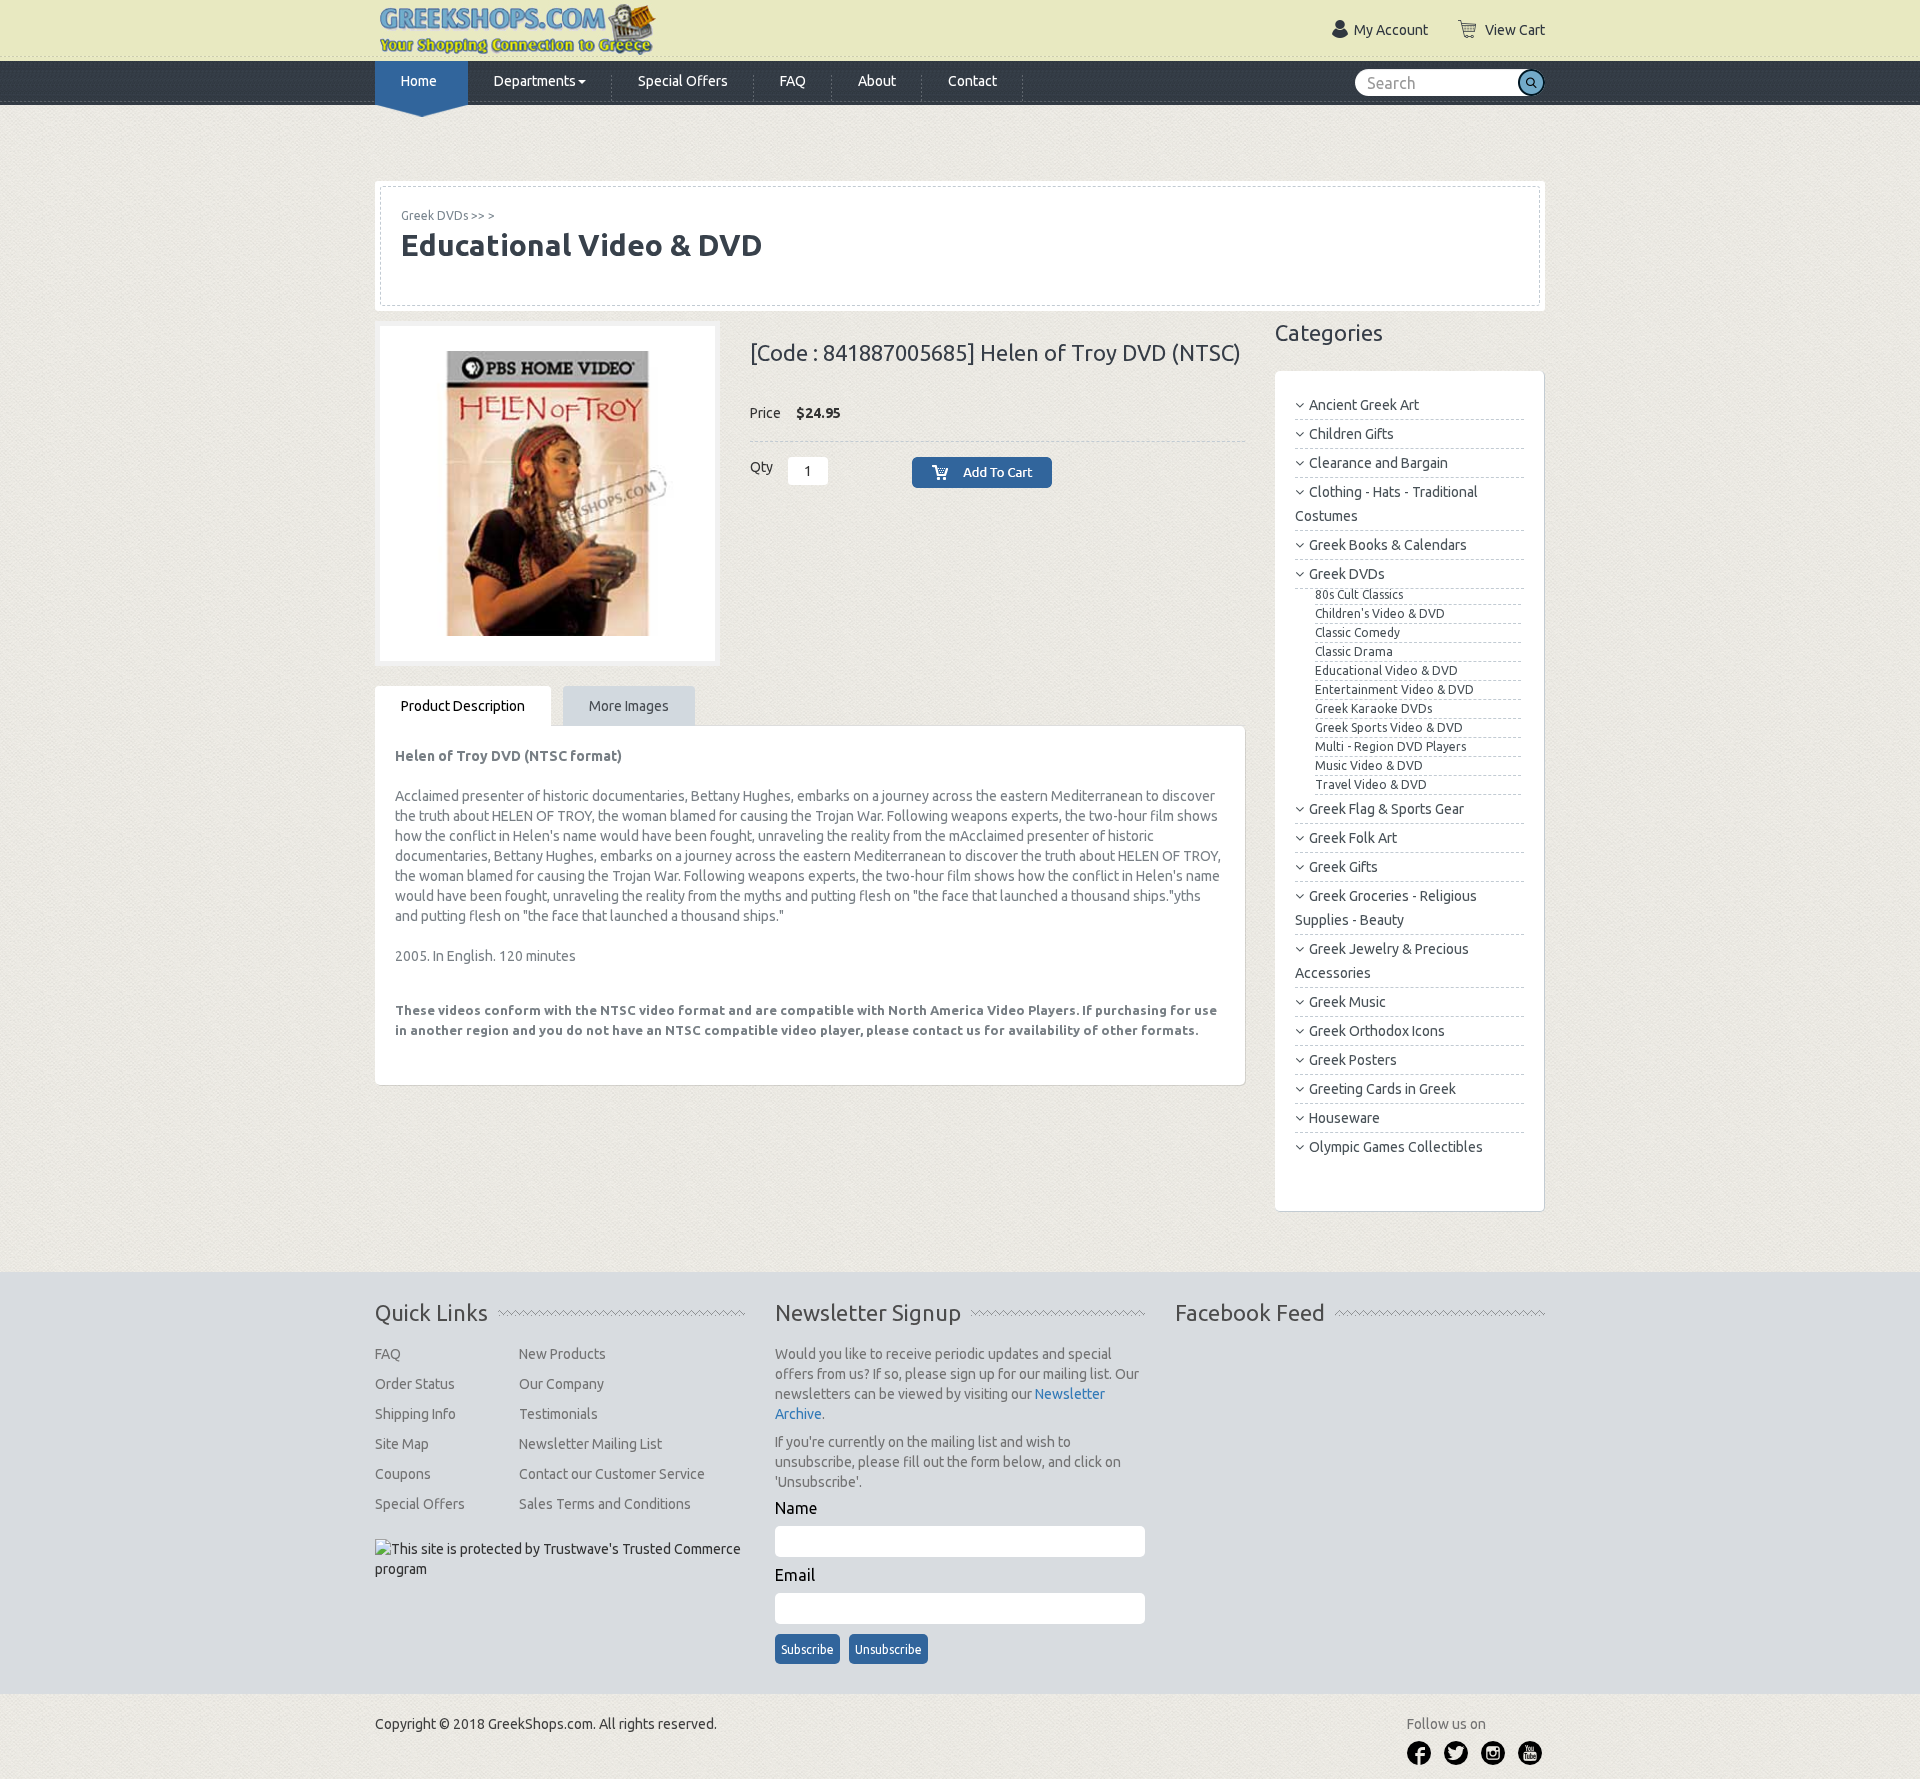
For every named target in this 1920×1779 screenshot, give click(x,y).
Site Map (402, 1444)
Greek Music (1347, 1002)
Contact (972, 81)
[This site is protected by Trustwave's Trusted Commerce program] (558, 1559)
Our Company (561, 1384)
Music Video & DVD (1369, 765)
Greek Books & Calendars (1388, 545)
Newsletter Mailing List (590, 1444)
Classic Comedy (1357, 632)
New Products (562, 1354)
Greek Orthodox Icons (1377, 1031)
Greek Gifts (1343, 867)
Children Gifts (1351, 434)
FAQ (793, 81)
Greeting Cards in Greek (1382, 1089)
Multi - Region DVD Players (1390, 746)
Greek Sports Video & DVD (1389, 727)
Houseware (1344, 1118)
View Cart (1515, 30)
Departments (535, 81)
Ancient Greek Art (1364, 405)
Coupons (403, 1474)
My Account (1391, 30)
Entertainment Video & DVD (1394, 689)
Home (419, 81)
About (877, 81)
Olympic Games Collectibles (1396, 1147)
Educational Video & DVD (1386, 670)
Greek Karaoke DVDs (1373, 708)
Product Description (463, 706)
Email (795, 1575)
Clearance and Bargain (1378, 463)
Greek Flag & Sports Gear (1386, 809)
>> (443, 215)
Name (796, 1508)
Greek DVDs (1347, 574)
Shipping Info (415, 1414)
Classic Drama (1354, 651)
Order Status (415, 1384)
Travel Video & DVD (1371, 784)
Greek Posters (1353, 1060)
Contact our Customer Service (612, 1474)
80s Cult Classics (1359, 594)
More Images (629, 706)
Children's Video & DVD (1380, 613)
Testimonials (558, 1414)
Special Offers (683, 81)
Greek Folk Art (1353, 838)
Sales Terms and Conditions (605, 1504)
